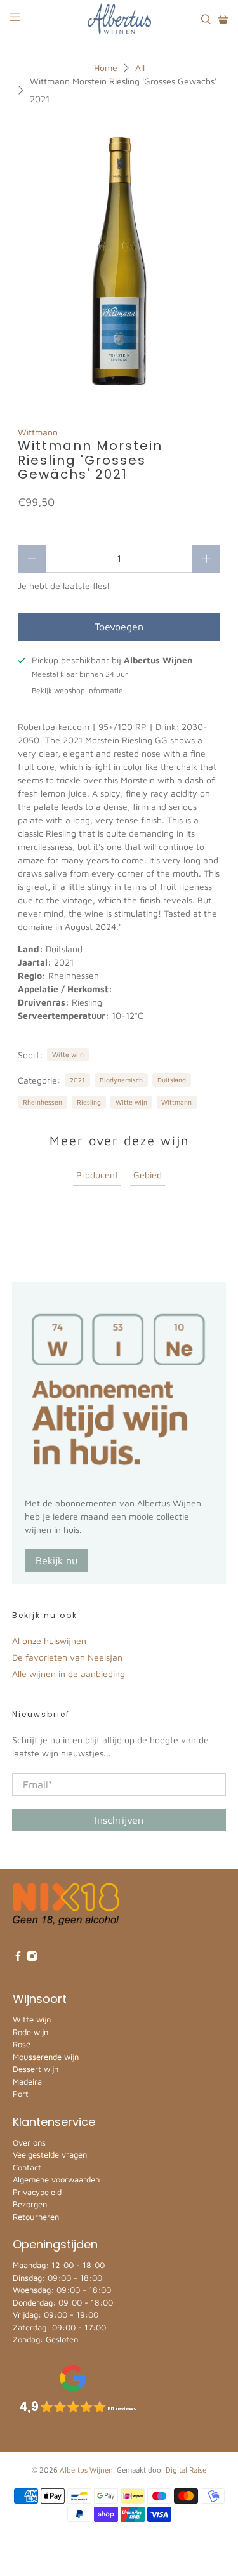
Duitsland (172, 1080)
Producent (97, 1175)
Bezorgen (30, 2204)
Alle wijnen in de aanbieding (69, 1674)
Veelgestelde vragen (50, 2154)
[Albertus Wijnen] (119, 19)
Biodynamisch (121, 1080)
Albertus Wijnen (86, 2470)
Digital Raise (186, 2470)
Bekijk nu (56, 1560)
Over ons (29, 2142)
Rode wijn (30, 2032)
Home (106, 68)
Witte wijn (68, 1054)
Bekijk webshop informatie (77, 690)
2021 (77, 1080)
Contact (27, 2167)
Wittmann (38, 432)
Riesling (89, 1102)
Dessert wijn (36, 2069)
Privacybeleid (37, 2192)
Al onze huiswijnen (49, 1641)
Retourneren (36, 2217)
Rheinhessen (43, 1102)
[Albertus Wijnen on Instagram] (32, 1958)
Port (21, 2094)
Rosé (22, 2044)
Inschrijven (119, 1820)
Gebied (148, 1175)
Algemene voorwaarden (56, 2179)
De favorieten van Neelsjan (67, 1657)
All (140, 68)
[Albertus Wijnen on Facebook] (18, 1958)
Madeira (27, 2081)
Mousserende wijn (46, 2057)
